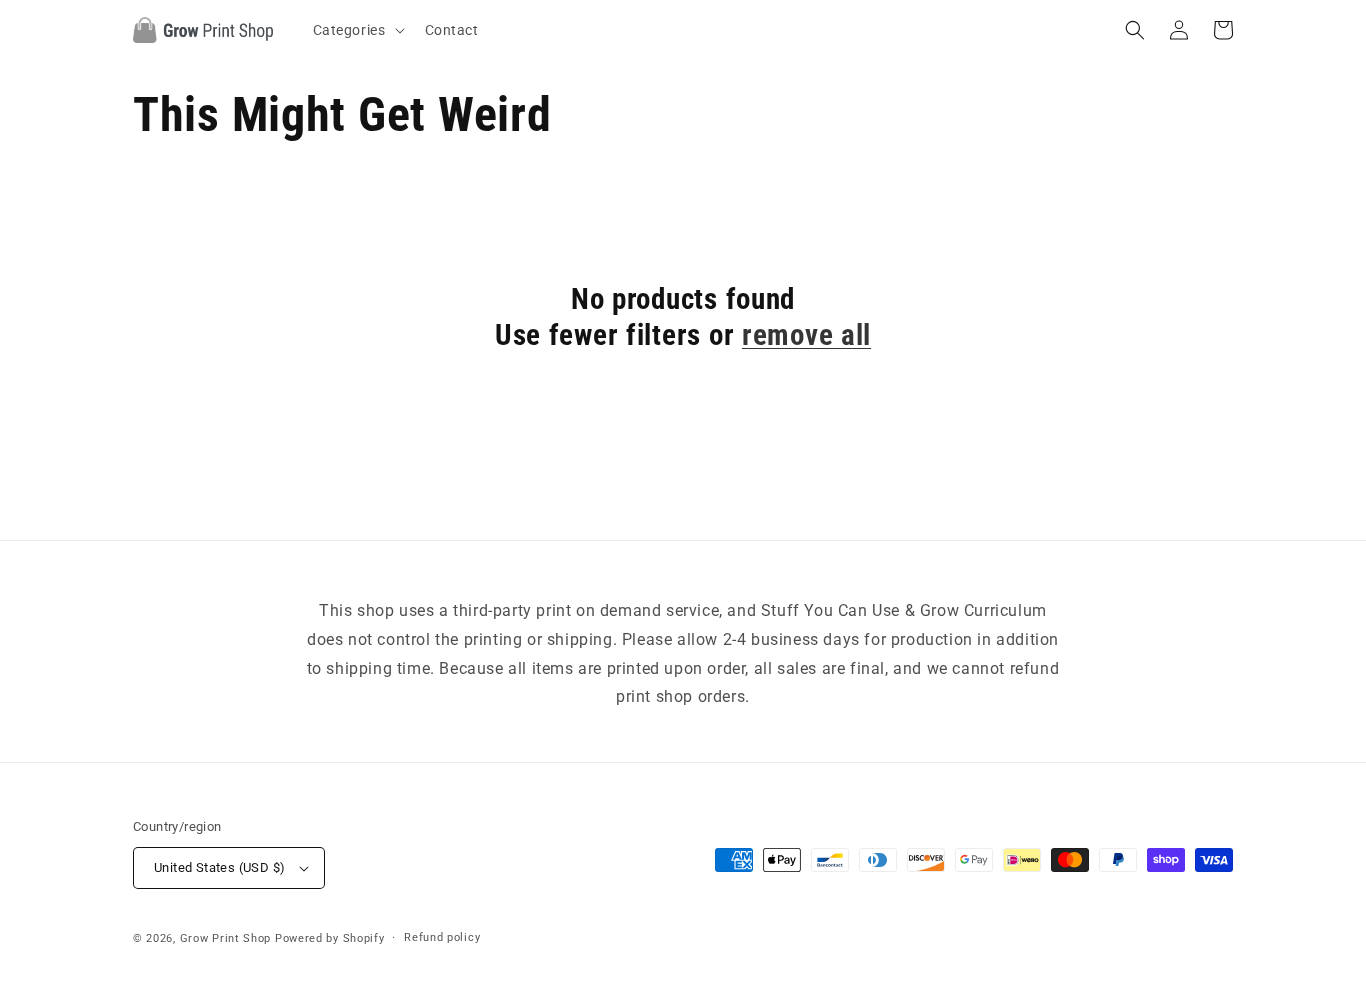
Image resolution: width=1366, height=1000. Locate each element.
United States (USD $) (219, 867)
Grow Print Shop (226, 938)
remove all (806, 335)
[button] (357, 30)
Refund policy (442, 937)
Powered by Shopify (330, 938)
